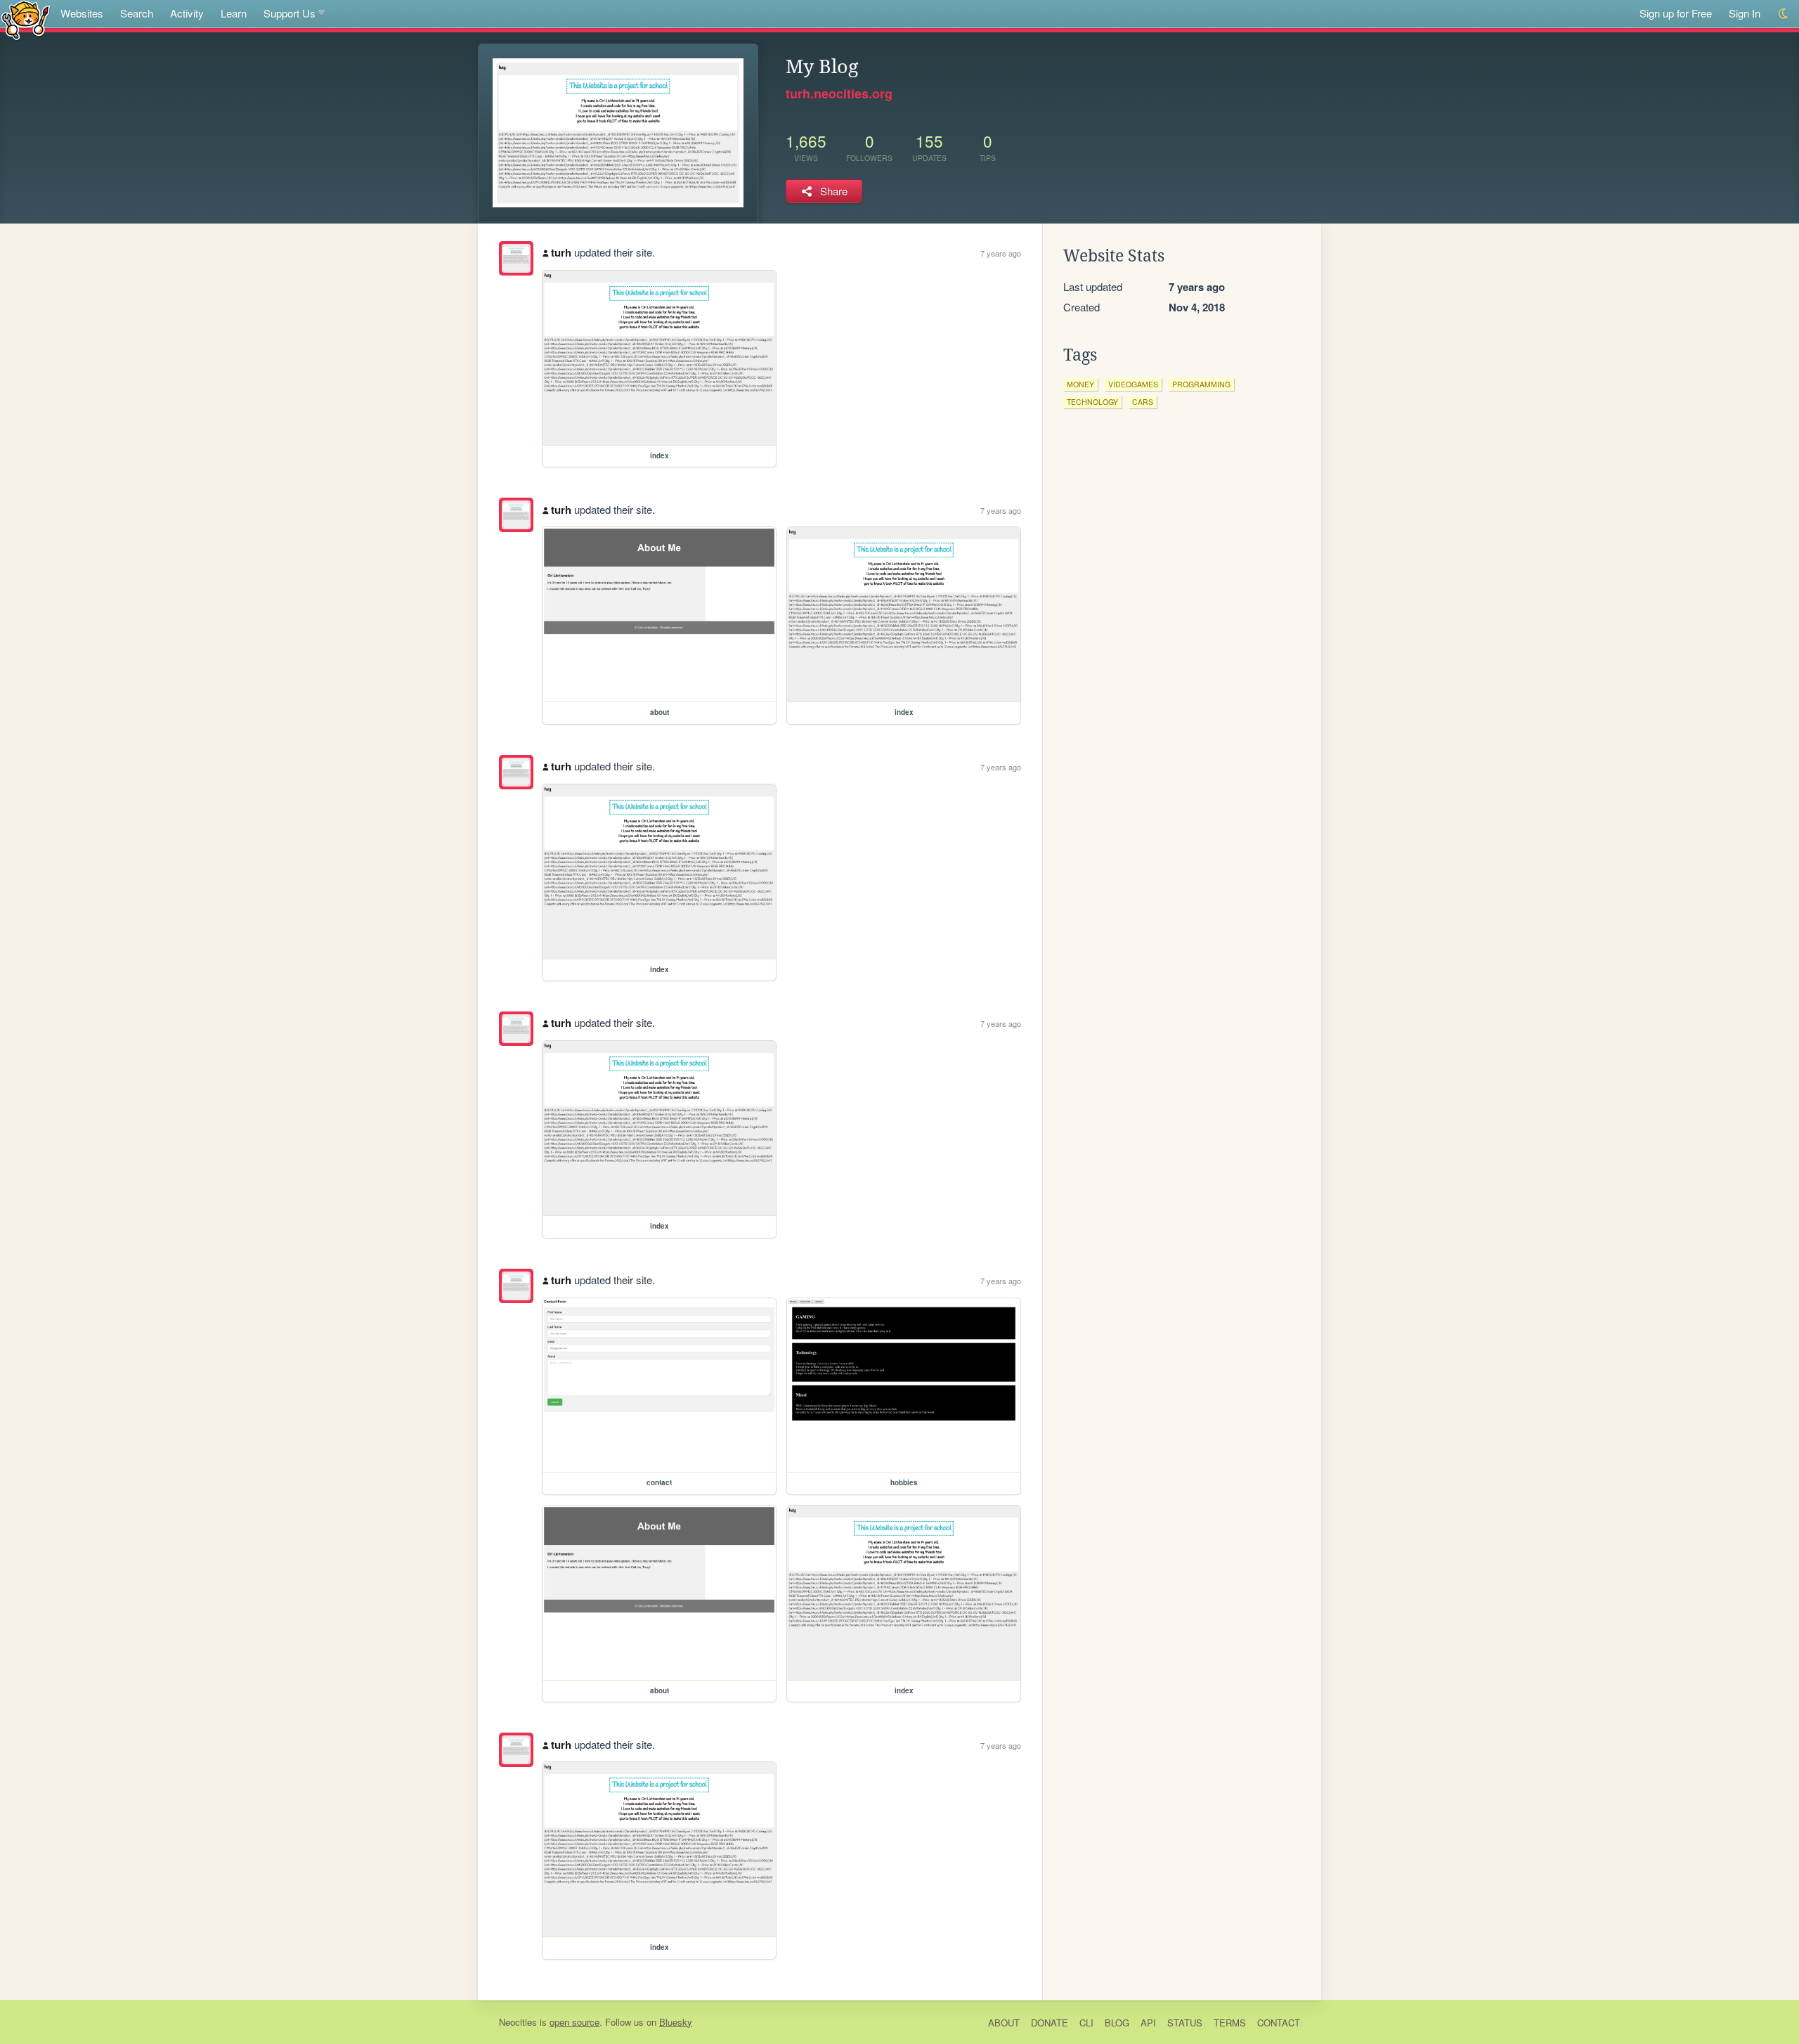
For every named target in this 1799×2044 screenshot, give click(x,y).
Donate (1050, 2023)
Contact (1279, 2023)
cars (1143, 402)
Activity (187, 13)
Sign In (1745, 13)
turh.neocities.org (839, 93)
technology (1092, 402)
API (1148, 2023)
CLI (1086, 2023)
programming (1201, 384)
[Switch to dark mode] (1784, 14)
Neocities (518, 2022)
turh (561, 252)
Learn (234, 13)
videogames (1133, 384)
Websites (82, 13)
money (1080, 384)
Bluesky (676, 2022)
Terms (1230, 2023)
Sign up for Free (1676, 13)
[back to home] (26, 19)
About (1004, 2023)
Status (1185, 2023)
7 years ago (1001, 253)
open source (574, 2022)
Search (137, 13)
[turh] (516, 258)
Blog (1117, 2023)
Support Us (290, 13)
